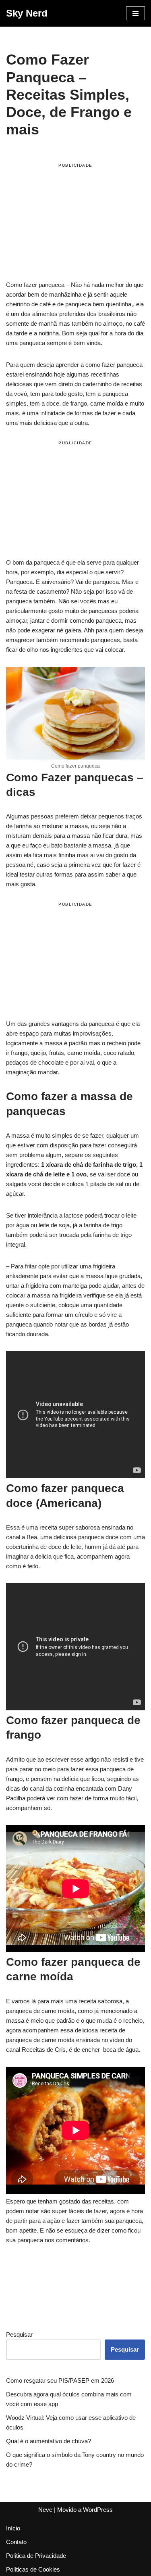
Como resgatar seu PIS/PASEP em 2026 (60, 2380)
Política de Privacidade (36, 2556)
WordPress (98, 2510)
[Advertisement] (75, 223)
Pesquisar (19, 2334)
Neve (45, 2510)
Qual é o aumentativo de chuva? (49, 2441)
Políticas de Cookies (33, 2569)
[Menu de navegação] (135, 13)
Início (13, 2528)
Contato (16, 2542)
